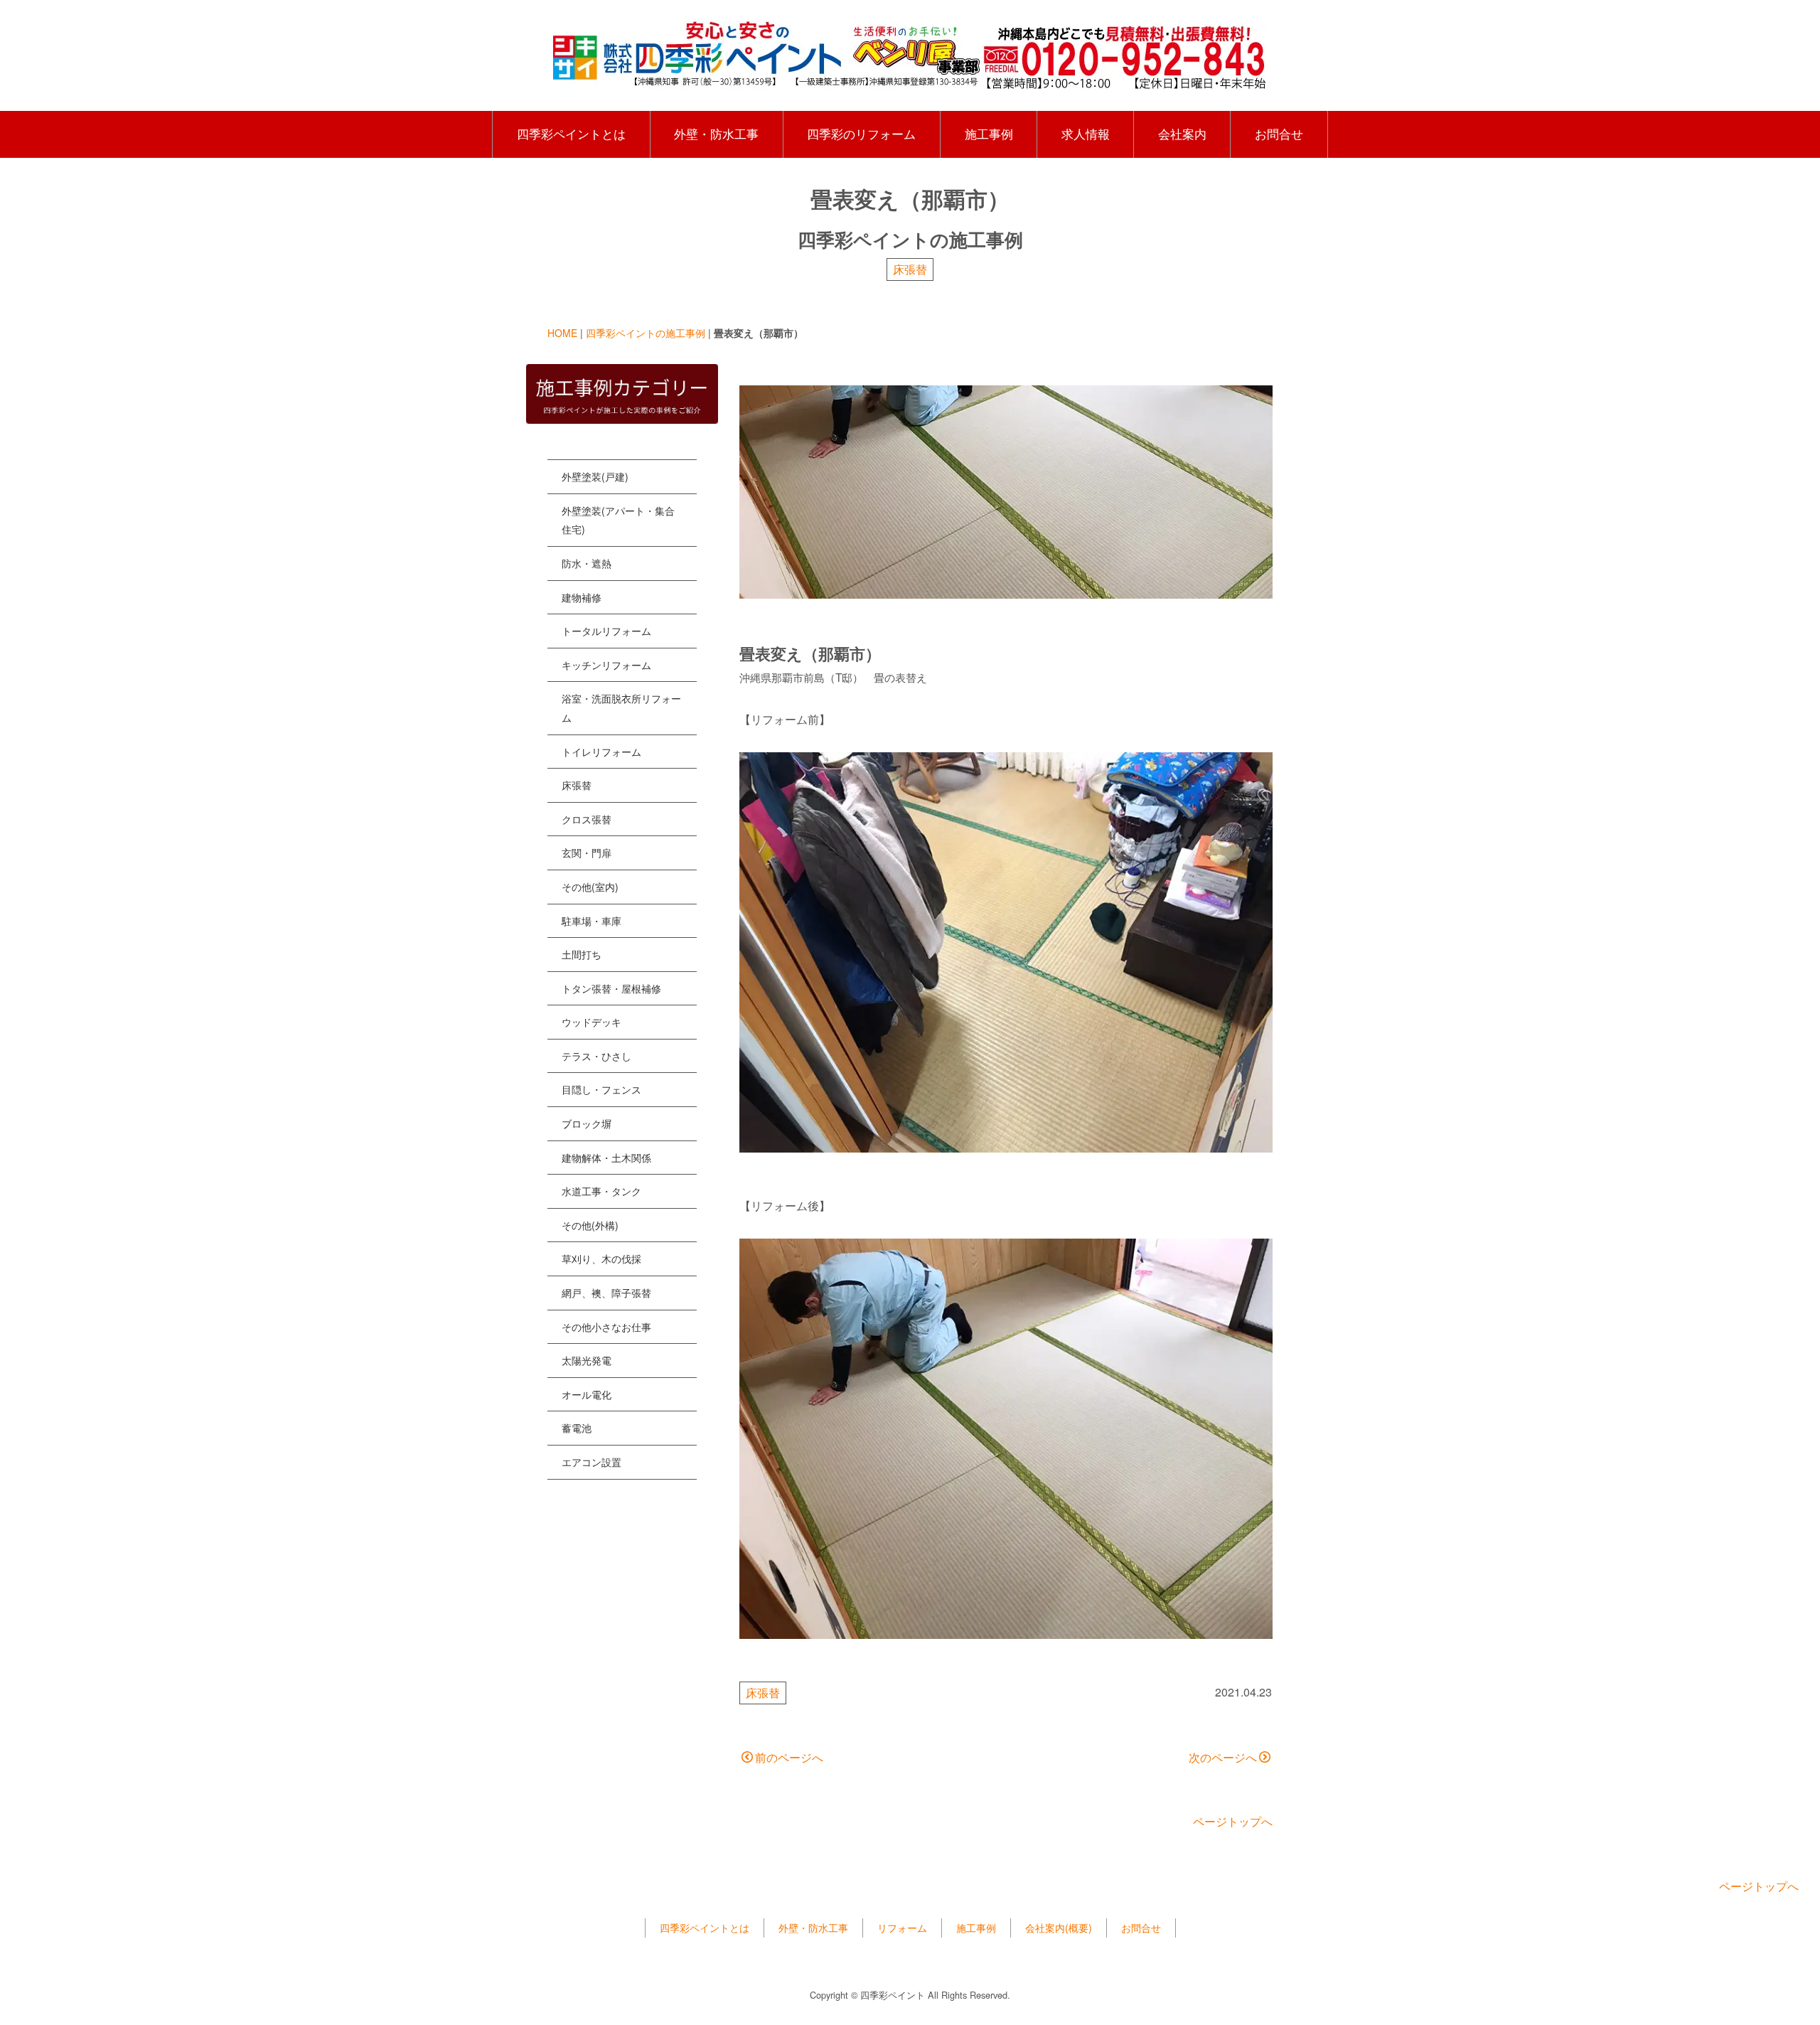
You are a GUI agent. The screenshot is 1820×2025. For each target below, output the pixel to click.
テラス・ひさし (596, 1056)
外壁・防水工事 (716, 134)
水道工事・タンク (601, 1191)
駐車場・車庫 (591, 921)
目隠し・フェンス (601, 1089)
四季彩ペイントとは (571, 134)
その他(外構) (590, 1225)
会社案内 (1182, 134)
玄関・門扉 (587, 853)
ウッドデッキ (591, 1022)
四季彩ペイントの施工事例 (646, 333)
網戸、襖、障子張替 (606, 1293)
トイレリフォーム (601, 752)
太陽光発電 (587, 1360)
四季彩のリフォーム (861, 134)
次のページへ (1223, 1757)
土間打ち (582, 954)
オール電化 (587, 1394)
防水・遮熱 (587, 563)
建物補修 (582, 597)
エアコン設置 (591, 1462)
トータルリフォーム (606, 631)
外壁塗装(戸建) (595, 476)
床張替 (910, 269)
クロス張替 (587, 819)
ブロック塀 (587, 1123)
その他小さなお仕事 (606, 1327)
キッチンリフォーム (606, 665)
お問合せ (1279, 134)
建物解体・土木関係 (606, 1158)
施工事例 (989, 134)
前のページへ (789, 1757)
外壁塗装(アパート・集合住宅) (618, 520)
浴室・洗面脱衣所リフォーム (621, 708)
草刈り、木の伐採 (601, 1259)
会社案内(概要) (1059, 1928)
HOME (562, 333)
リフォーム (902, 1928)
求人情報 (1086, 134)
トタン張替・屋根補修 (611, 988)
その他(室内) (590, 887)
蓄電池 (577, 1428)
